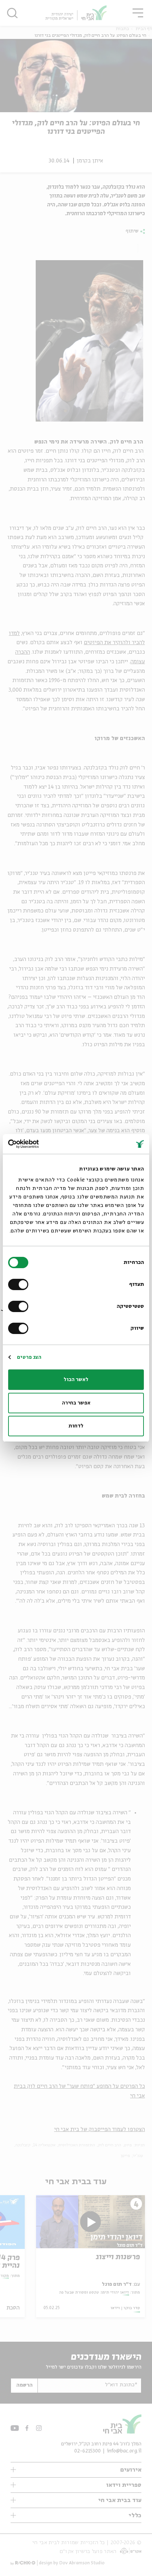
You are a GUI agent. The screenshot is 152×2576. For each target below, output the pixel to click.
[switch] (20, 1284)
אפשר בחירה (76, 1403)
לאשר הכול (76, 1380)
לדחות (76, 1426)
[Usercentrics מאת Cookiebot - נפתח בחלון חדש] (39, 1144)
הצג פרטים (29, 1357)
